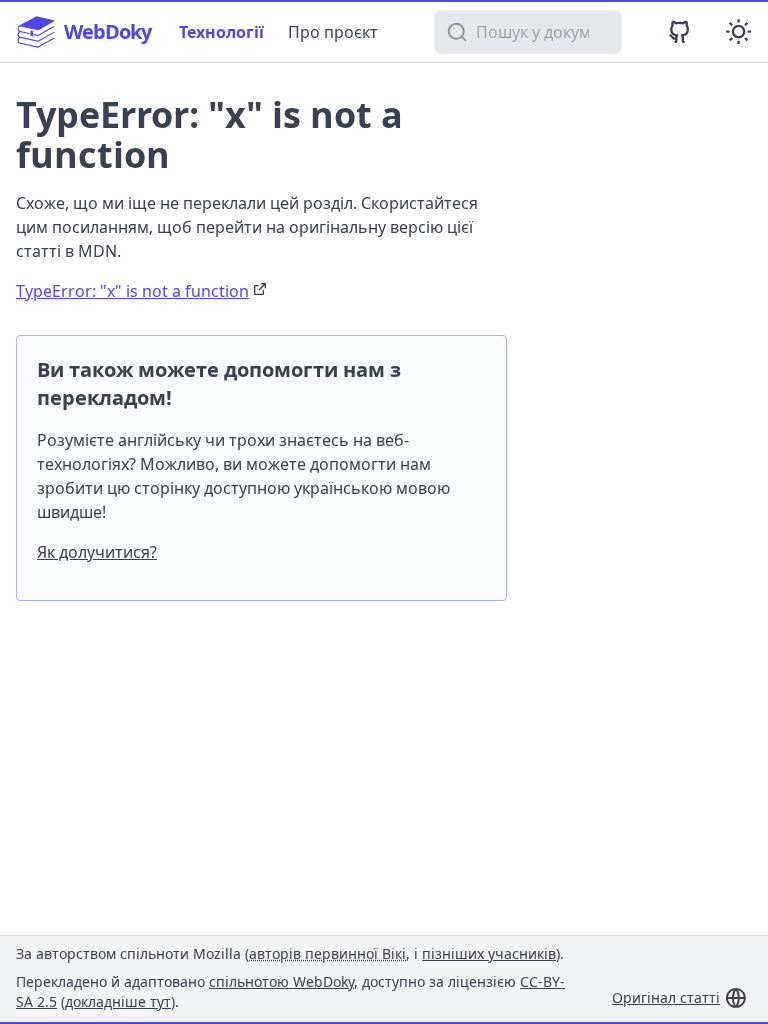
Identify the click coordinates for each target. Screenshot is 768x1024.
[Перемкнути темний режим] (738, 31)
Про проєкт (333, 32)
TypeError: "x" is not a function (132, 291)
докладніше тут (118, 1001)
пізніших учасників (489, 953)
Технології (221, 32)
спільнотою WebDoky (281, 981)
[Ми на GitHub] (679, 31)
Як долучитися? (97, 552)
